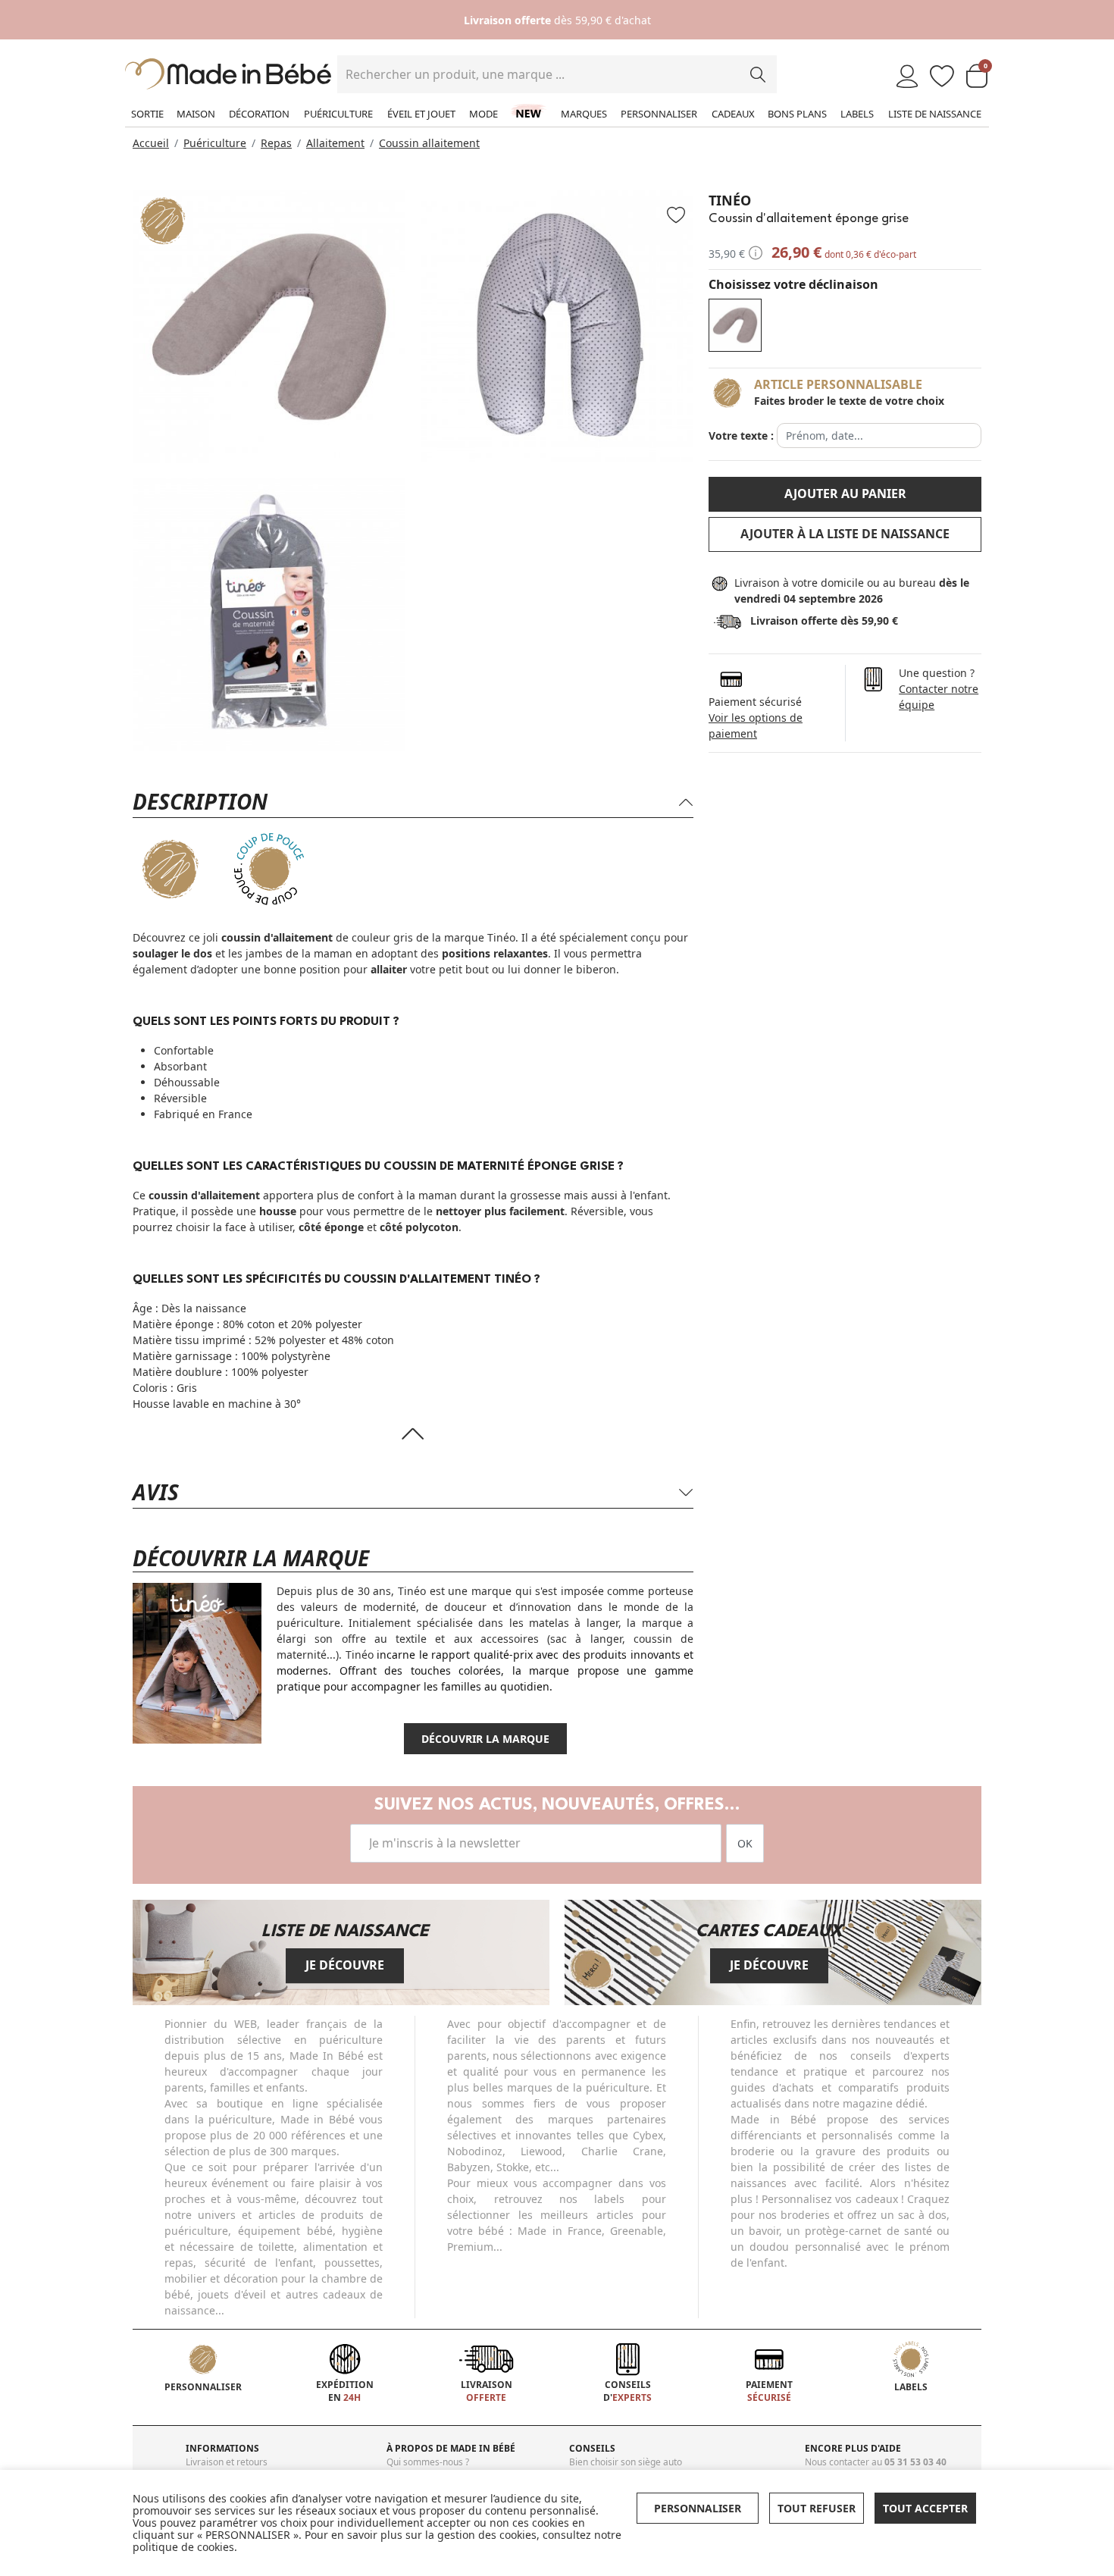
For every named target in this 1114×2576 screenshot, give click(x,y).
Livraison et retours (227, 2462)
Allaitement (335, 143)
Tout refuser (817, 2508)
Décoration (259, 114)
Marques (584, 114)
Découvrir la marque (485, 1739)
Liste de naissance (935, 114)
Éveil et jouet (421, 114)
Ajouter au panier (845, 494)
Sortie (147, 114)
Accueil (151, 143)
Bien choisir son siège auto (626, 2462)
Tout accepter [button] (925, 2508)
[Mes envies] (942, 77)
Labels (857, 114)
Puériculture (338, 114)
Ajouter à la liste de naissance (845, 534)
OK (745, 1843)
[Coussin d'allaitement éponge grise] (735, 325)
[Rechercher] (758, 74)
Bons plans (797, 114)
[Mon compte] (907, 77)
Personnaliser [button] (698, 2508)
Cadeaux (733, 114)
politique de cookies (183, 2547)
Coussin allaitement (429, 143)
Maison (196, 114)
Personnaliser (659, 114)
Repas (276, 143)
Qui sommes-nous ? (428, 2462)
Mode (483, 114)
